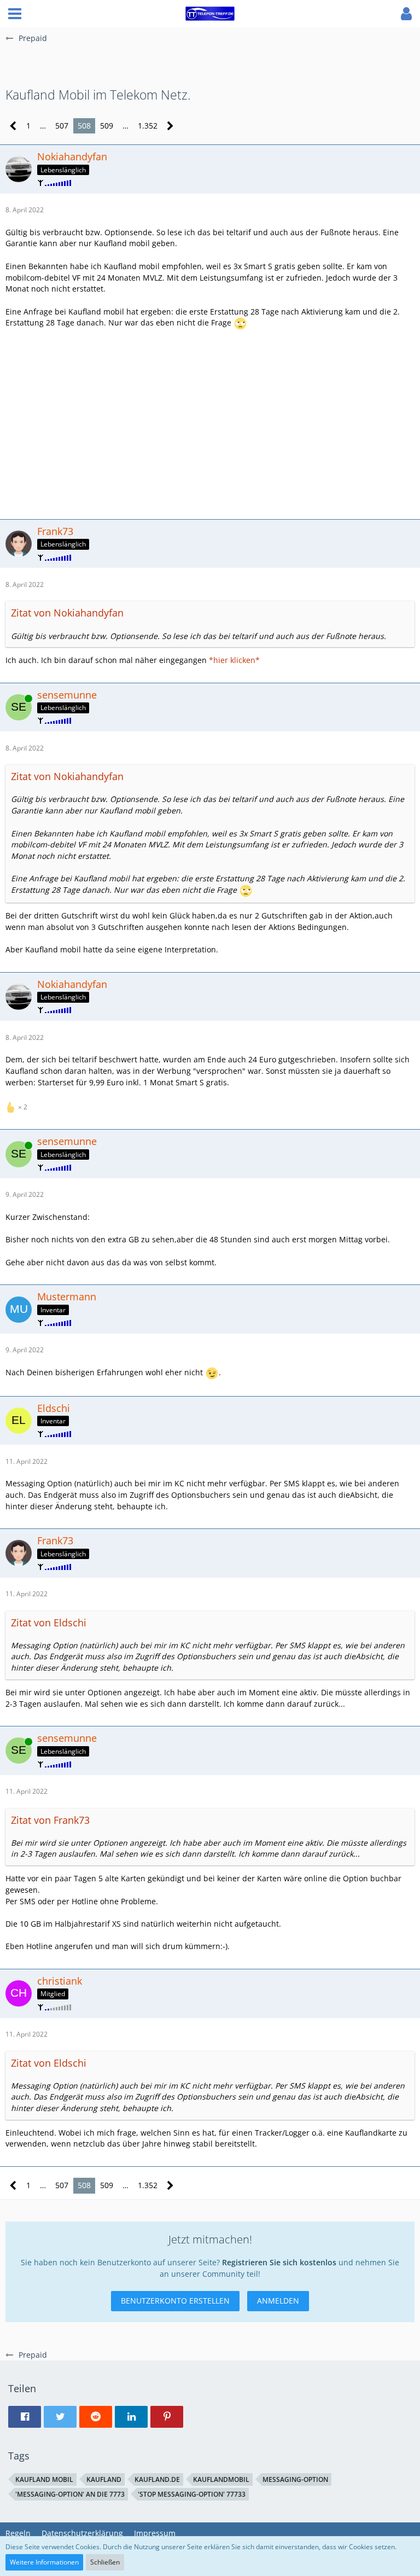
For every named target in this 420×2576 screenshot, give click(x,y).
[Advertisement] (210, 423)
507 (62, 126)
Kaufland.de (157, 2479)
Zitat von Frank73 (50, 1820)
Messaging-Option (295, 2479)
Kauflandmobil (221, 2479)
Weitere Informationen (44, 2562)
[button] (15, 14)
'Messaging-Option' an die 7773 (70, 2494)
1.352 (148, 126)
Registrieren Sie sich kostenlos (279, 2262)
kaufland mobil (44, 2479)
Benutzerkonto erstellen (175, 2301)
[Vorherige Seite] (13, 126)
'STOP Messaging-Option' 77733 (192, 2494)
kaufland (104, 2479)
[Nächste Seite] (170, 126)
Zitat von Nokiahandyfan (67, 613)
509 (107, 126)
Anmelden (278, 2301)
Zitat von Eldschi (49, 1623)
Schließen (105, 2562)
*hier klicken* (234, 660)
